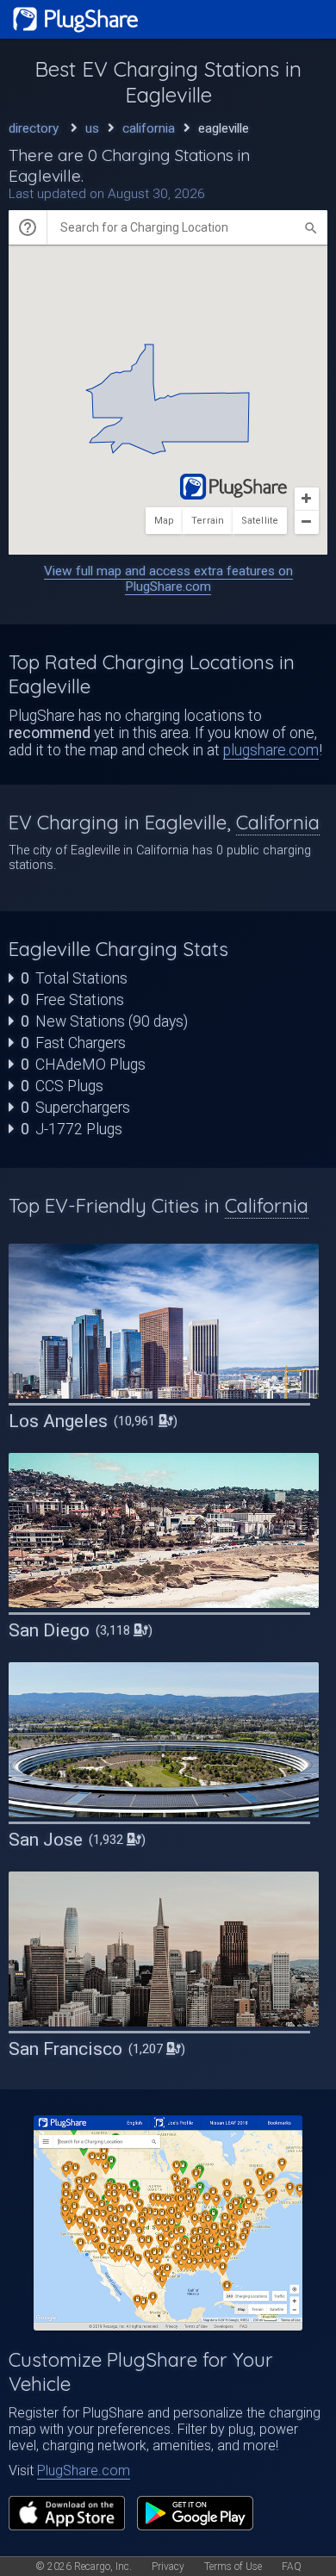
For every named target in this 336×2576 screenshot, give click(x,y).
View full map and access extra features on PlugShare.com (168, 579)
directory (34, 128)
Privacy (168, 2567)
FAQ (292, 2567)
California (278, 822)
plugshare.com (271, 750)
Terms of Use (233, 2567)
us (92, 128)
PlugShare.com (84, 2470)
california (149, 128)
